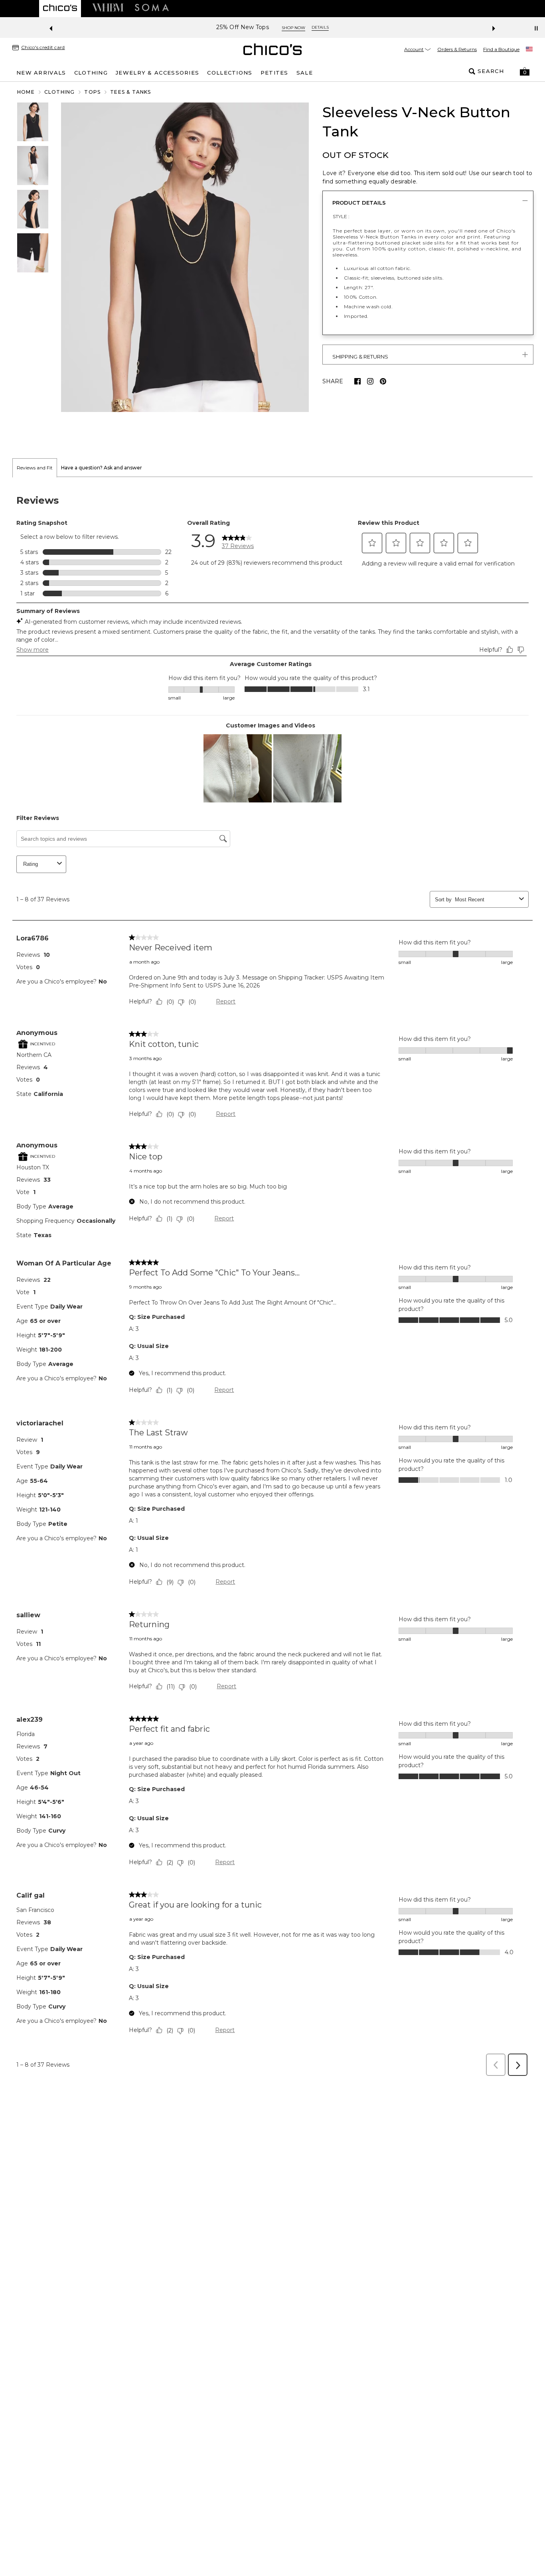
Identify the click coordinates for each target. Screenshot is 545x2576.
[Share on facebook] (357, 381)
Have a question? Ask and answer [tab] (102, 468)
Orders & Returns (457, 49)
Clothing (60, 92)
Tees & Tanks (130, 92)
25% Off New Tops (243, 27)
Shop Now (293, 28)
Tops (92, 92)
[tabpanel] (272, 1279)
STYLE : (341, 216)
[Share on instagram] (370, 381)
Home (26, 92)
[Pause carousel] (536, 28)
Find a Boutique (501, 49)
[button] (525, 71)
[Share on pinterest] (383, 381)
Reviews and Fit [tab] (35, 468)
